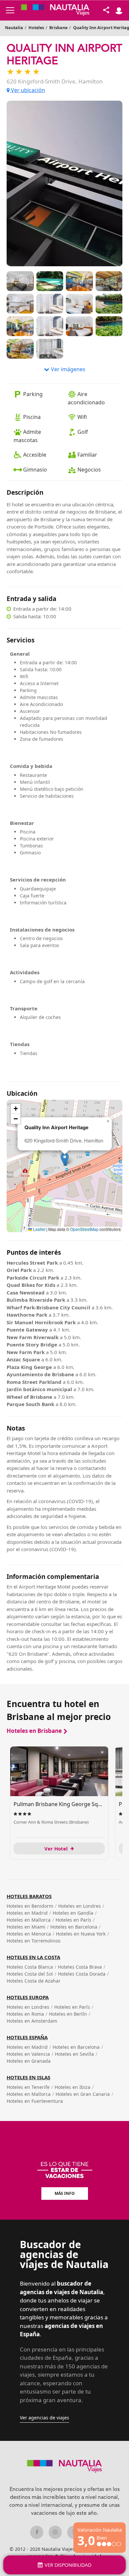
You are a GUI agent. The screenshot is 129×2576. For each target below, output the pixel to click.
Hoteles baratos (29, 1896)
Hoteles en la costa (33, 1957)
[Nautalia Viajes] (55, 10)
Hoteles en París (73, 1920)
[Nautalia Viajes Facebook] (37, 2532)
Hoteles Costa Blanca (30, 1967)
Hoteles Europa (28, 1997)
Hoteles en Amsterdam (32, 2021)
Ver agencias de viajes (44, 2418)
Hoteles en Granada (29, 2061)
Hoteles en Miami (26, 1927)
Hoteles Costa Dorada (82, 1974)
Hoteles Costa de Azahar (34, 1981)
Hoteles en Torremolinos (34, 1941)
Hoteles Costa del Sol (30, 1974)
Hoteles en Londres (80, 1906)
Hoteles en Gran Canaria (83, 2094)
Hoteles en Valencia (28, 2054)
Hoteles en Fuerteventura (35, 2101)
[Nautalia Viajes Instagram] (55, 2532)
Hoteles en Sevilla (74, 2054)
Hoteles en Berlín (68, 2014)
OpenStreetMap (84, 1229)
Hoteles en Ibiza (72, 2087)
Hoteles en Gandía (73, 1913)
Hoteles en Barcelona (74, 1927)
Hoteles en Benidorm (30, 1906)
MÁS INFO (65, 2193)
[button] (65, 1159)
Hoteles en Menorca (29, 1934)
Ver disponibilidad (68, 2565)
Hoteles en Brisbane (34, 1731)
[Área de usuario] (119, 10)
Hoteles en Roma (25, 2014)
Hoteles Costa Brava (80, 1967)
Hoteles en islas (28, 2077)
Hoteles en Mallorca (29, 1920)
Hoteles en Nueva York (81, 1934)
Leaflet (39, 1229)
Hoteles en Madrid (27, 1913)
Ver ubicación (27, 90)
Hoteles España (27, 2037)
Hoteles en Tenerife (28, 2087)
